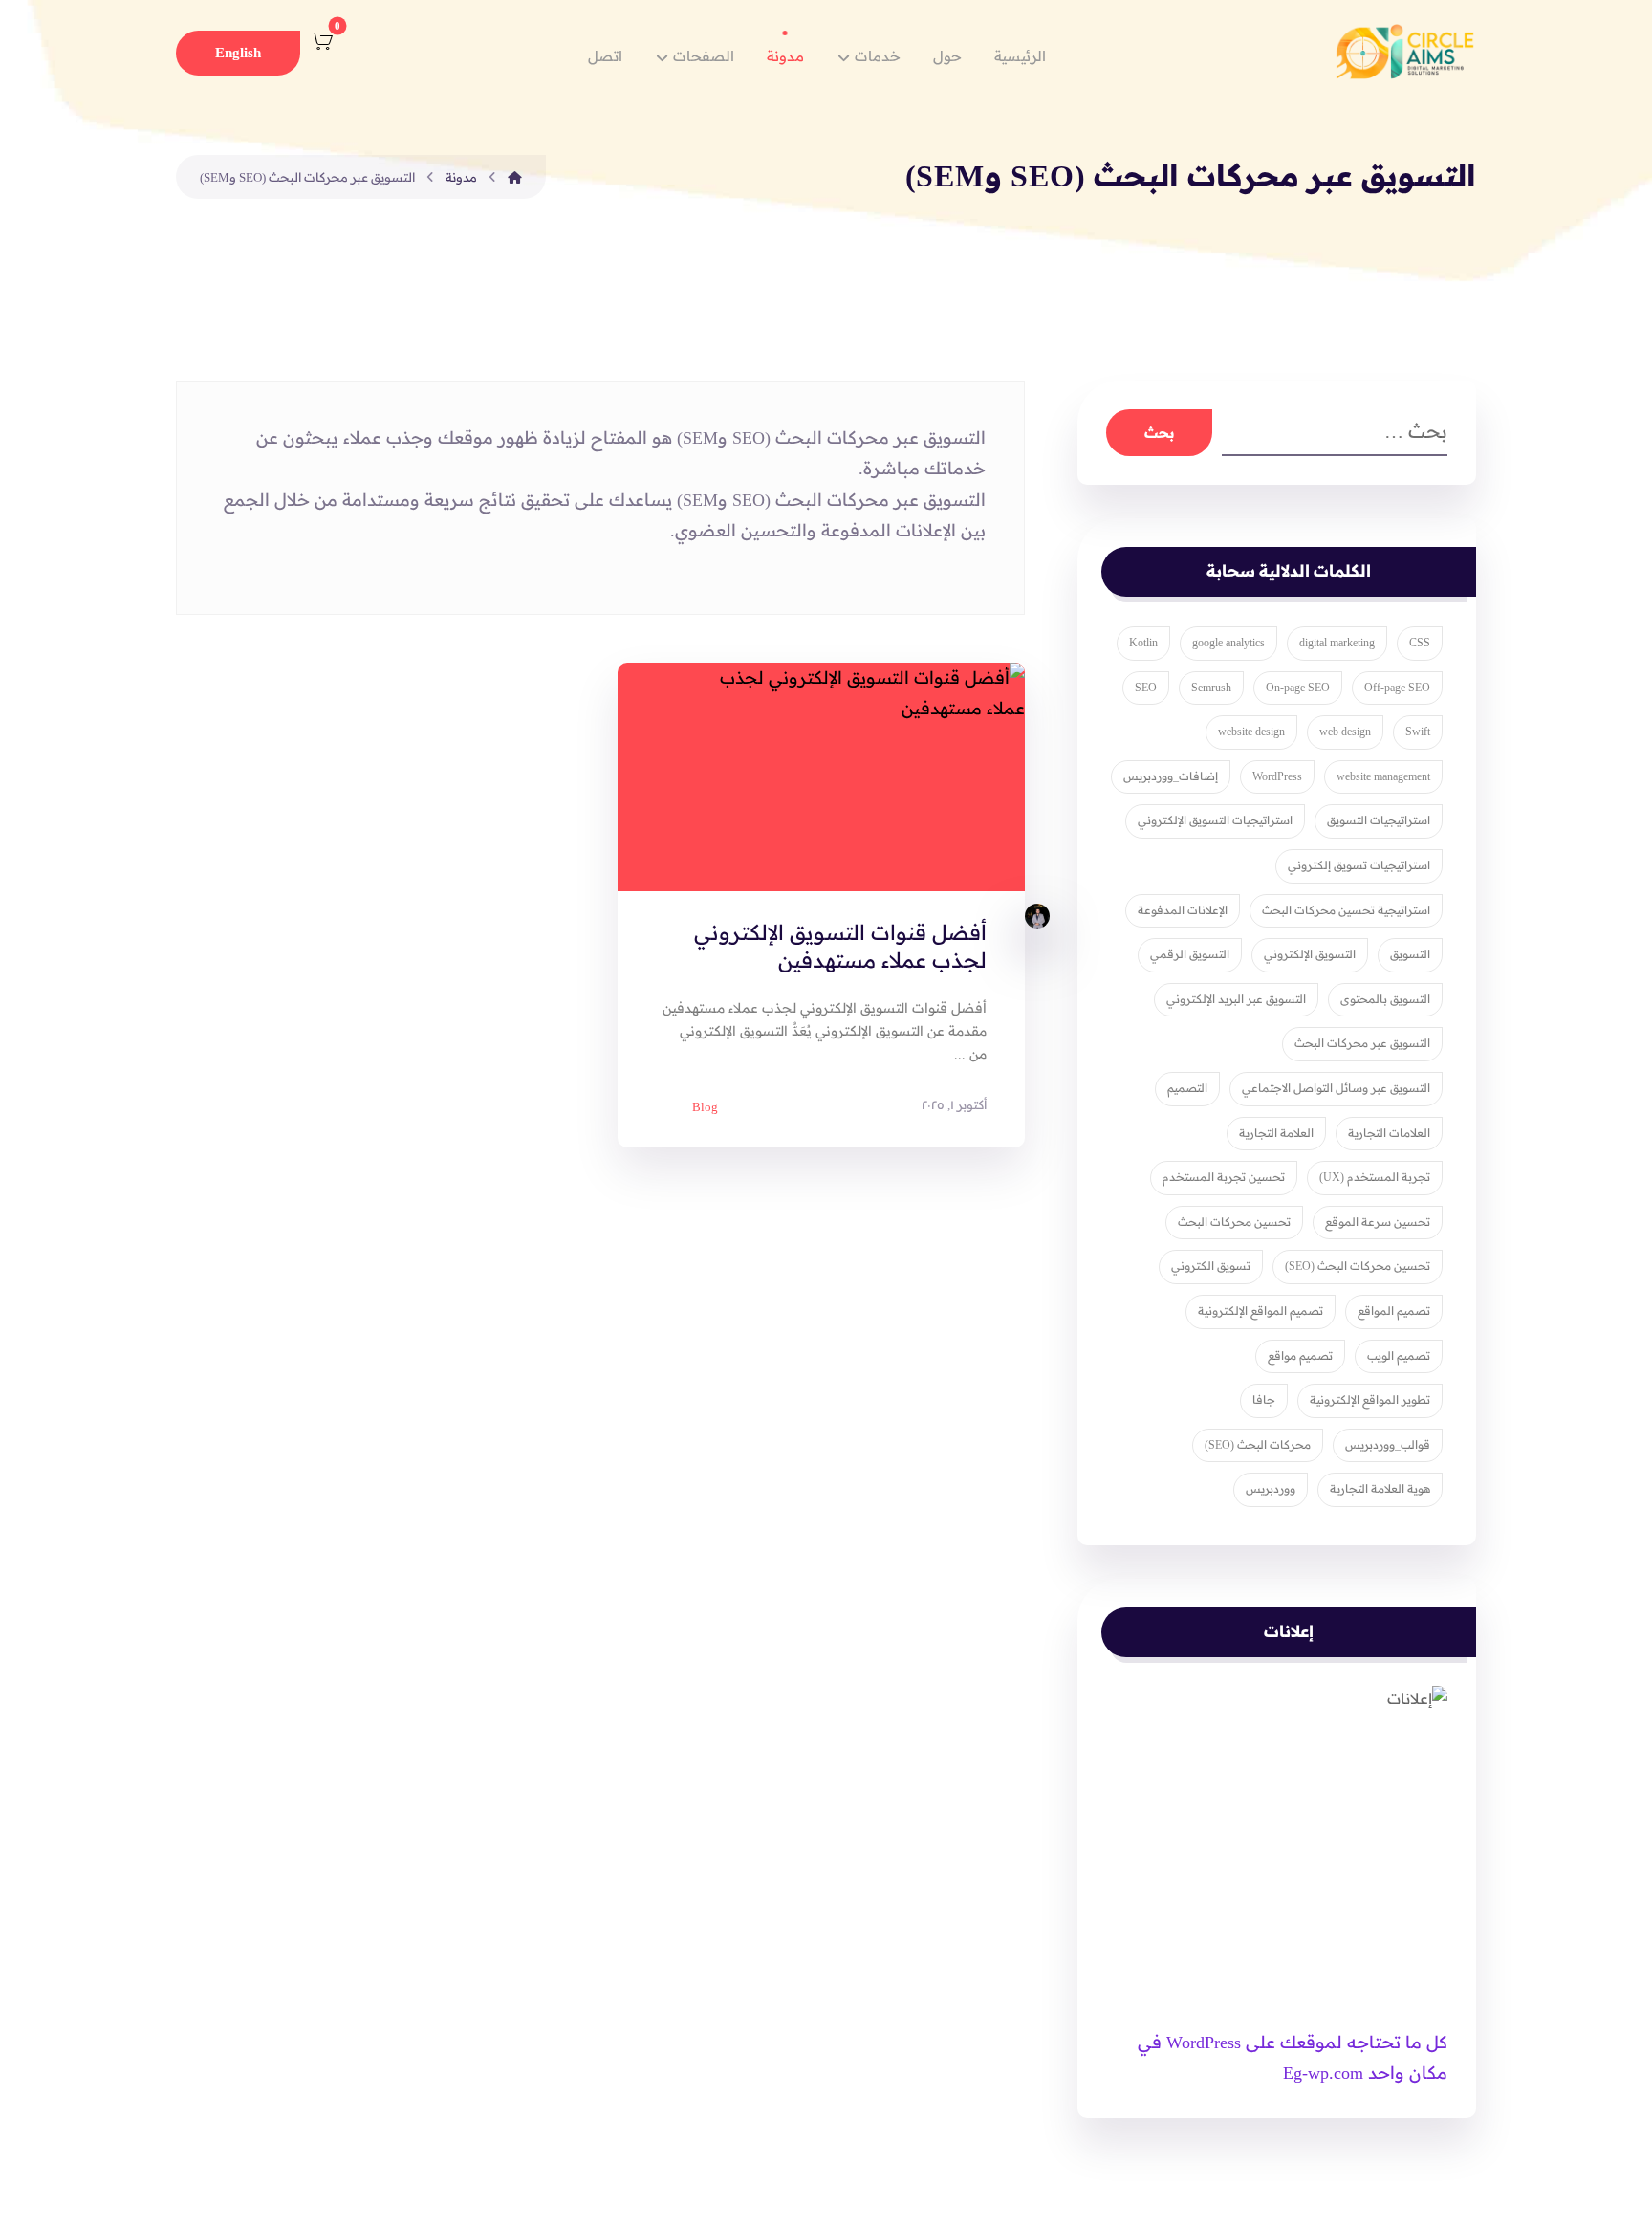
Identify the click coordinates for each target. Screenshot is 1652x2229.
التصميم (1187, 1088)
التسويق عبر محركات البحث (1362, 1043)
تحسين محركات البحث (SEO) (1358, 1266)
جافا (1264, 1400)
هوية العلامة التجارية (1380, 1489)
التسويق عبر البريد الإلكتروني (1236, 999)
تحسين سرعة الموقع (1378, 1222)
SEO (1146, 688)
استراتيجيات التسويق (1379, 820)
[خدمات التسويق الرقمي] (1404, 50)
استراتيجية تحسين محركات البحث (1346, 910)
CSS (1420, 643)
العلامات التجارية (1389, 1133)
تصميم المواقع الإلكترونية (1261, 1311)
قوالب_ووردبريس (1388, 1445)
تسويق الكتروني (1211, 1266)
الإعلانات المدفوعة (1183, 910)
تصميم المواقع (1394, 1311)
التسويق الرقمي (1190, 954)
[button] (322, 41)
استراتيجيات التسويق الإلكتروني (1215, 820)
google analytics (1228, 643)
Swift (1418, 732)
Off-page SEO (1397, 688)
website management (1383, 776)
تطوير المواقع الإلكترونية (1370, 1400)
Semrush (1211, 688)
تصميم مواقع (1300, 1356)
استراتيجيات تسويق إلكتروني (1359, 865)
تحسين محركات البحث (1234, 1222)
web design (1345, 732)
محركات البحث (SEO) (1258, 1445)
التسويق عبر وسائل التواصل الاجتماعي (1336, 1088)
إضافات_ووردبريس (1171, 776)
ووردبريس (1271, 1489)
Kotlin (1143, 643)
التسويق (1410, 954)
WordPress (1277, 776)
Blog (705, 1107)
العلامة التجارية (1276, 1133)
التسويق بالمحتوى (1385, 999)
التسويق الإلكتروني (1310, 954)
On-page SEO (1298, 688)
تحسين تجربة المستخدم (1224, 1177)
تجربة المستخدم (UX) (1375, 1177)
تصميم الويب (1399, 1356)
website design (1251, 732)
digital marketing (1337, 643)
